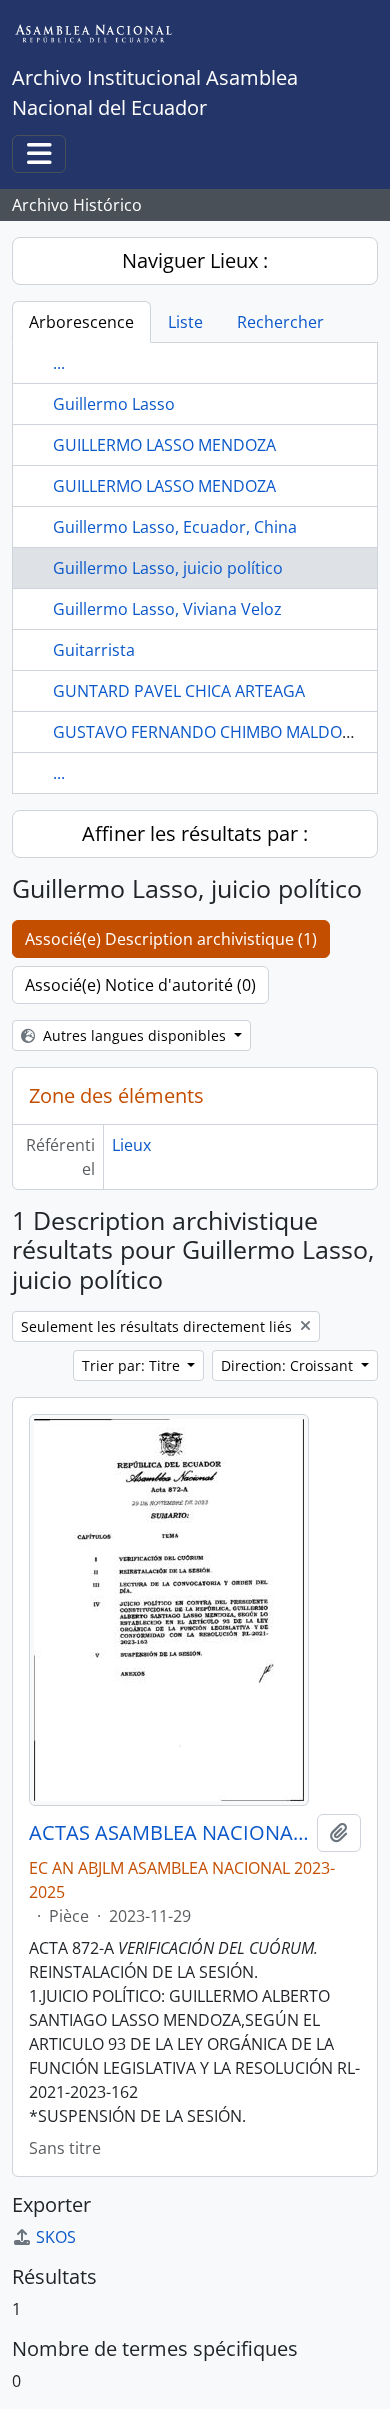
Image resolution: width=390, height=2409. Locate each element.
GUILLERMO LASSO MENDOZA (164, 445)
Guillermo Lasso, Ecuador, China (175, 527)
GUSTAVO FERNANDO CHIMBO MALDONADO (220, 732)
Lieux (131, 1145)
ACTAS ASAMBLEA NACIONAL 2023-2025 (169, 1833)
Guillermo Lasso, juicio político (168, 568)
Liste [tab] (185, 322)
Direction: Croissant (289, 1365)
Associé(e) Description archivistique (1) (171, 939)
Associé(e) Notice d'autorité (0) (140, 985)
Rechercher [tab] (280, 322)
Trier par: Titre (133, 1365)
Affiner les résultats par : (195, 833)
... (59, 363)
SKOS (56, 2237)
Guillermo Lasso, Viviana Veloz (167, 609)
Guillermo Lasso (114, 404)
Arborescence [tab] (81, 322)
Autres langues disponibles (134, 1035)
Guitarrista (94, 650)
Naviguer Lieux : (195, 260)
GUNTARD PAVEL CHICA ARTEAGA (179, 691)
